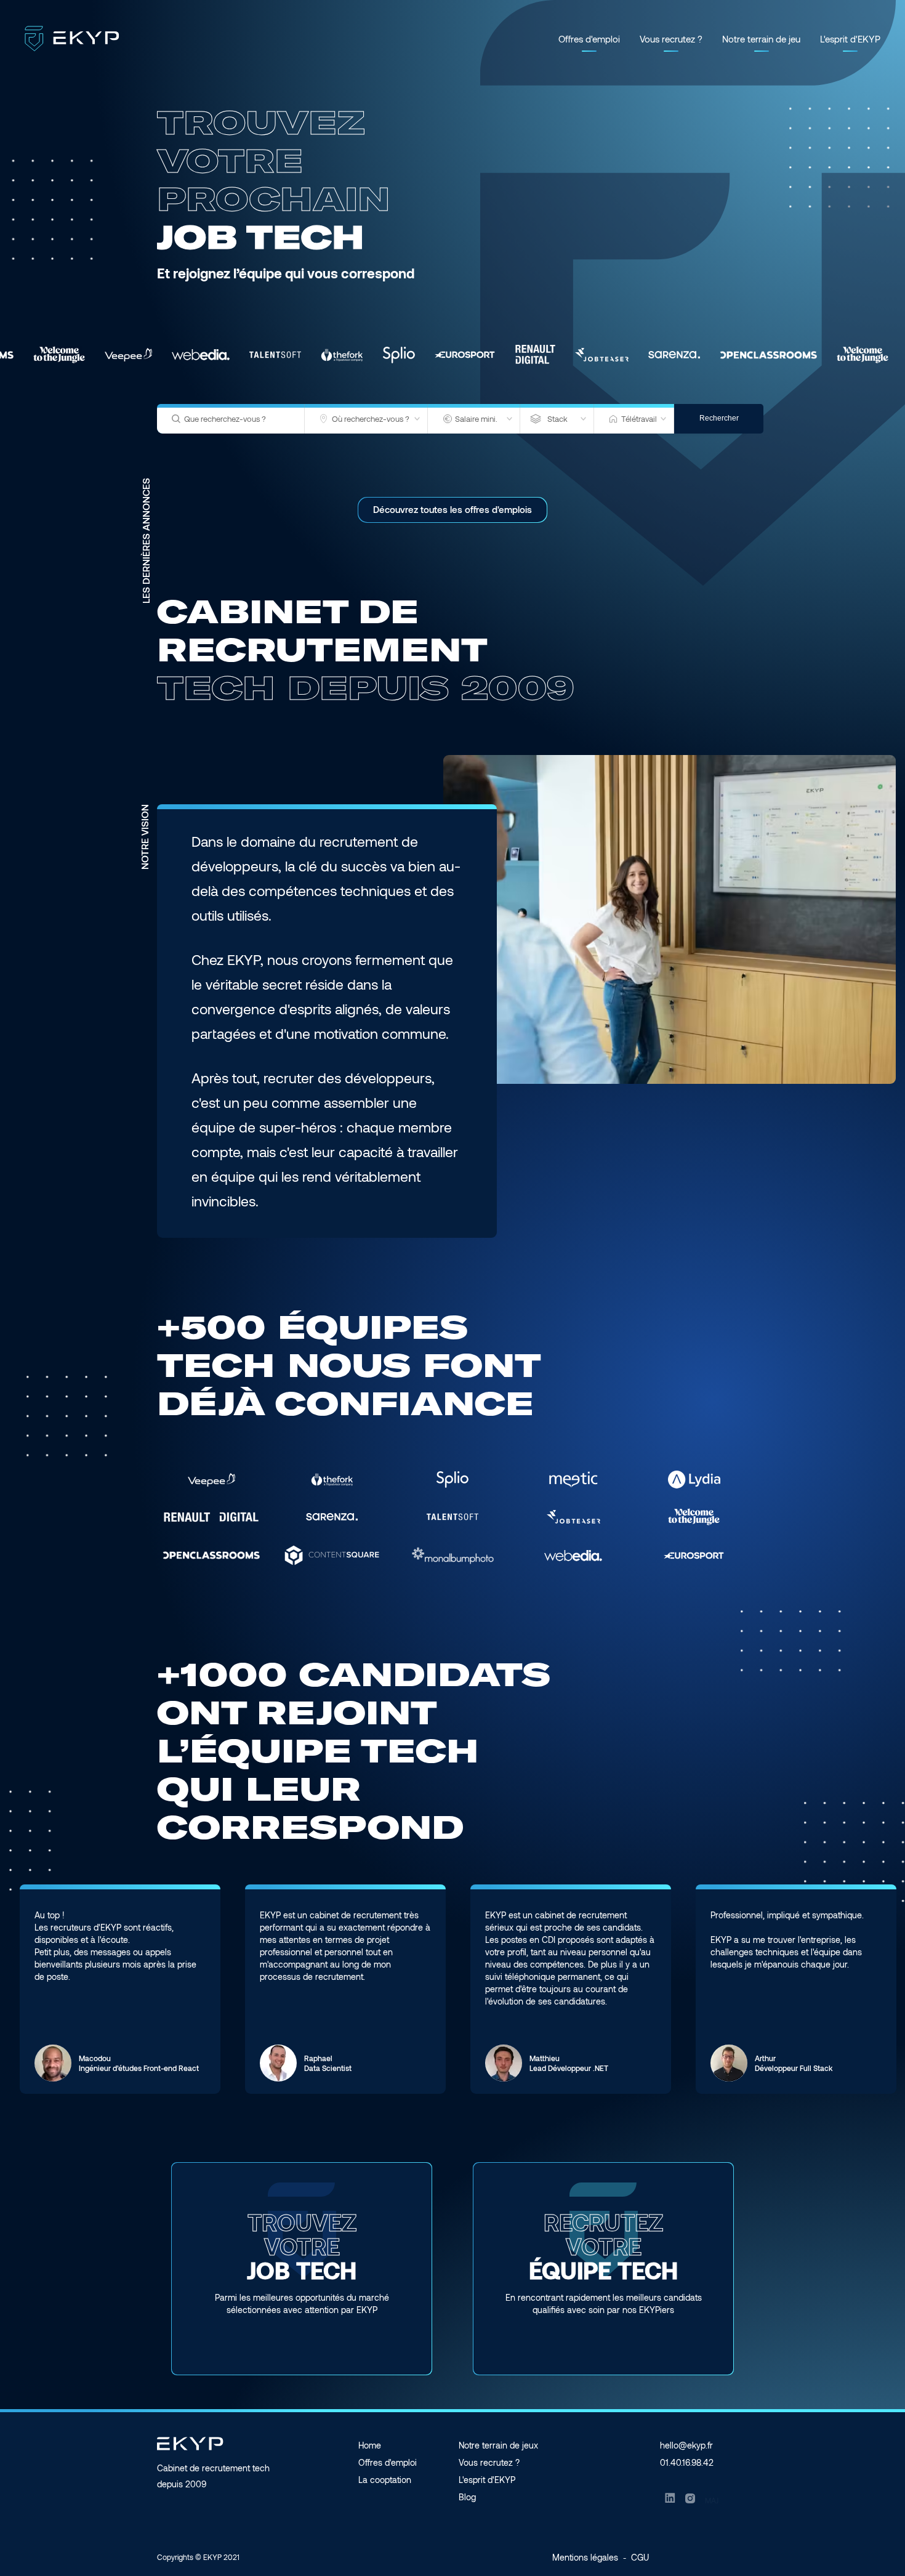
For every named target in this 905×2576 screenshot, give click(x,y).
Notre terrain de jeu (761, 39)
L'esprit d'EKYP (850, 39)
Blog (467, 2497)
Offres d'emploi (589, 39)
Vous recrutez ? (671, 39)
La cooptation (385, 2480)
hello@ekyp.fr (686, 2445)
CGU (640, 2557)
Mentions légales (585, 2557)
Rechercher (719, 418)
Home (370, 2445)
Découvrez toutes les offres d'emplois (452, 509)
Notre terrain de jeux (498, 2445)
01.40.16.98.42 (687, 2462)
